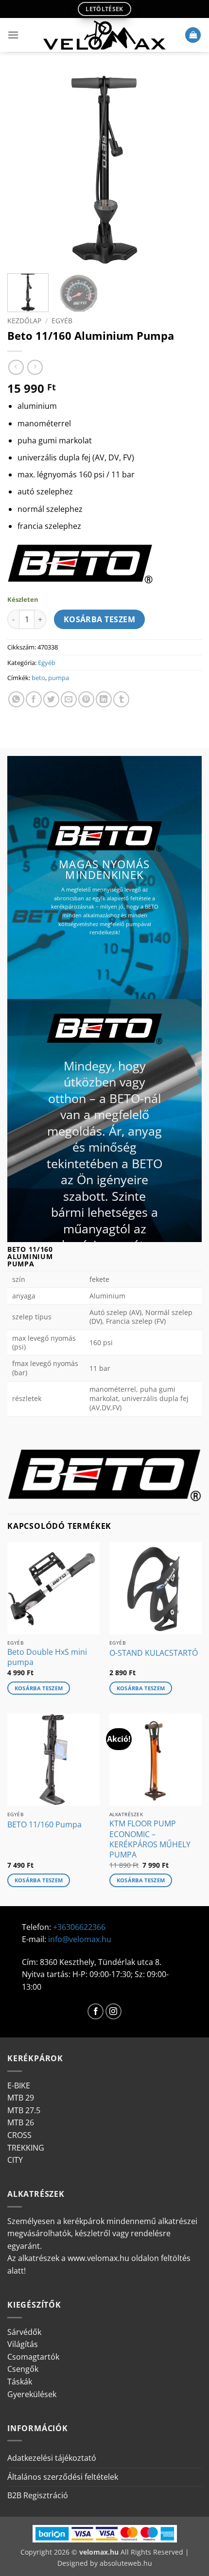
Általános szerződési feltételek (63, 2477)
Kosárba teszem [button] (39, 1688)
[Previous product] (35, 367)
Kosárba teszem (100, 619)
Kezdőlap (24, 321)
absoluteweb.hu (126, 2563)
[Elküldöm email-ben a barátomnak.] (69, 699)
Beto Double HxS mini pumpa (47, 1657)
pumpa (59, 678)
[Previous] (23, 169)
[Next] (186, 169)
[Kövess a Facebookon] (96, 2011)
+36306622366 (79, 1927)
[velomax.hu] (104, 35)
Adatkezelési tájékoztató (52, 2458)
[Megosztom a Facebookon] (34, 699)
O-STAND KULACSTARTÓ (154, 1653)
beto (38, 678)
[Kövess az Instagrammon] (113, 2011)
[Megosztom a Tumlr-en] (121, 699)
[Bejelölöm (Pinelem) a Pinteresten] (86, 699)
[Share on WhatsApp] (16, 699)
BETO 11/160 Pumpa (44, 1825)
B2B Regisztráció (38, 2495)
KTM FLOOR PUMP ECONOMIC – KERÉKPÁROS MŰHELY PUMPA (150, 1839)
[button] (13, 35)
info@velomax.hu (80, 1939)
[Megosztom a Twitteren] (51, 699)
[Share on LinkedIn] (104, 699)
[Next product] (16, 367)
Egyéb (62, 321)
